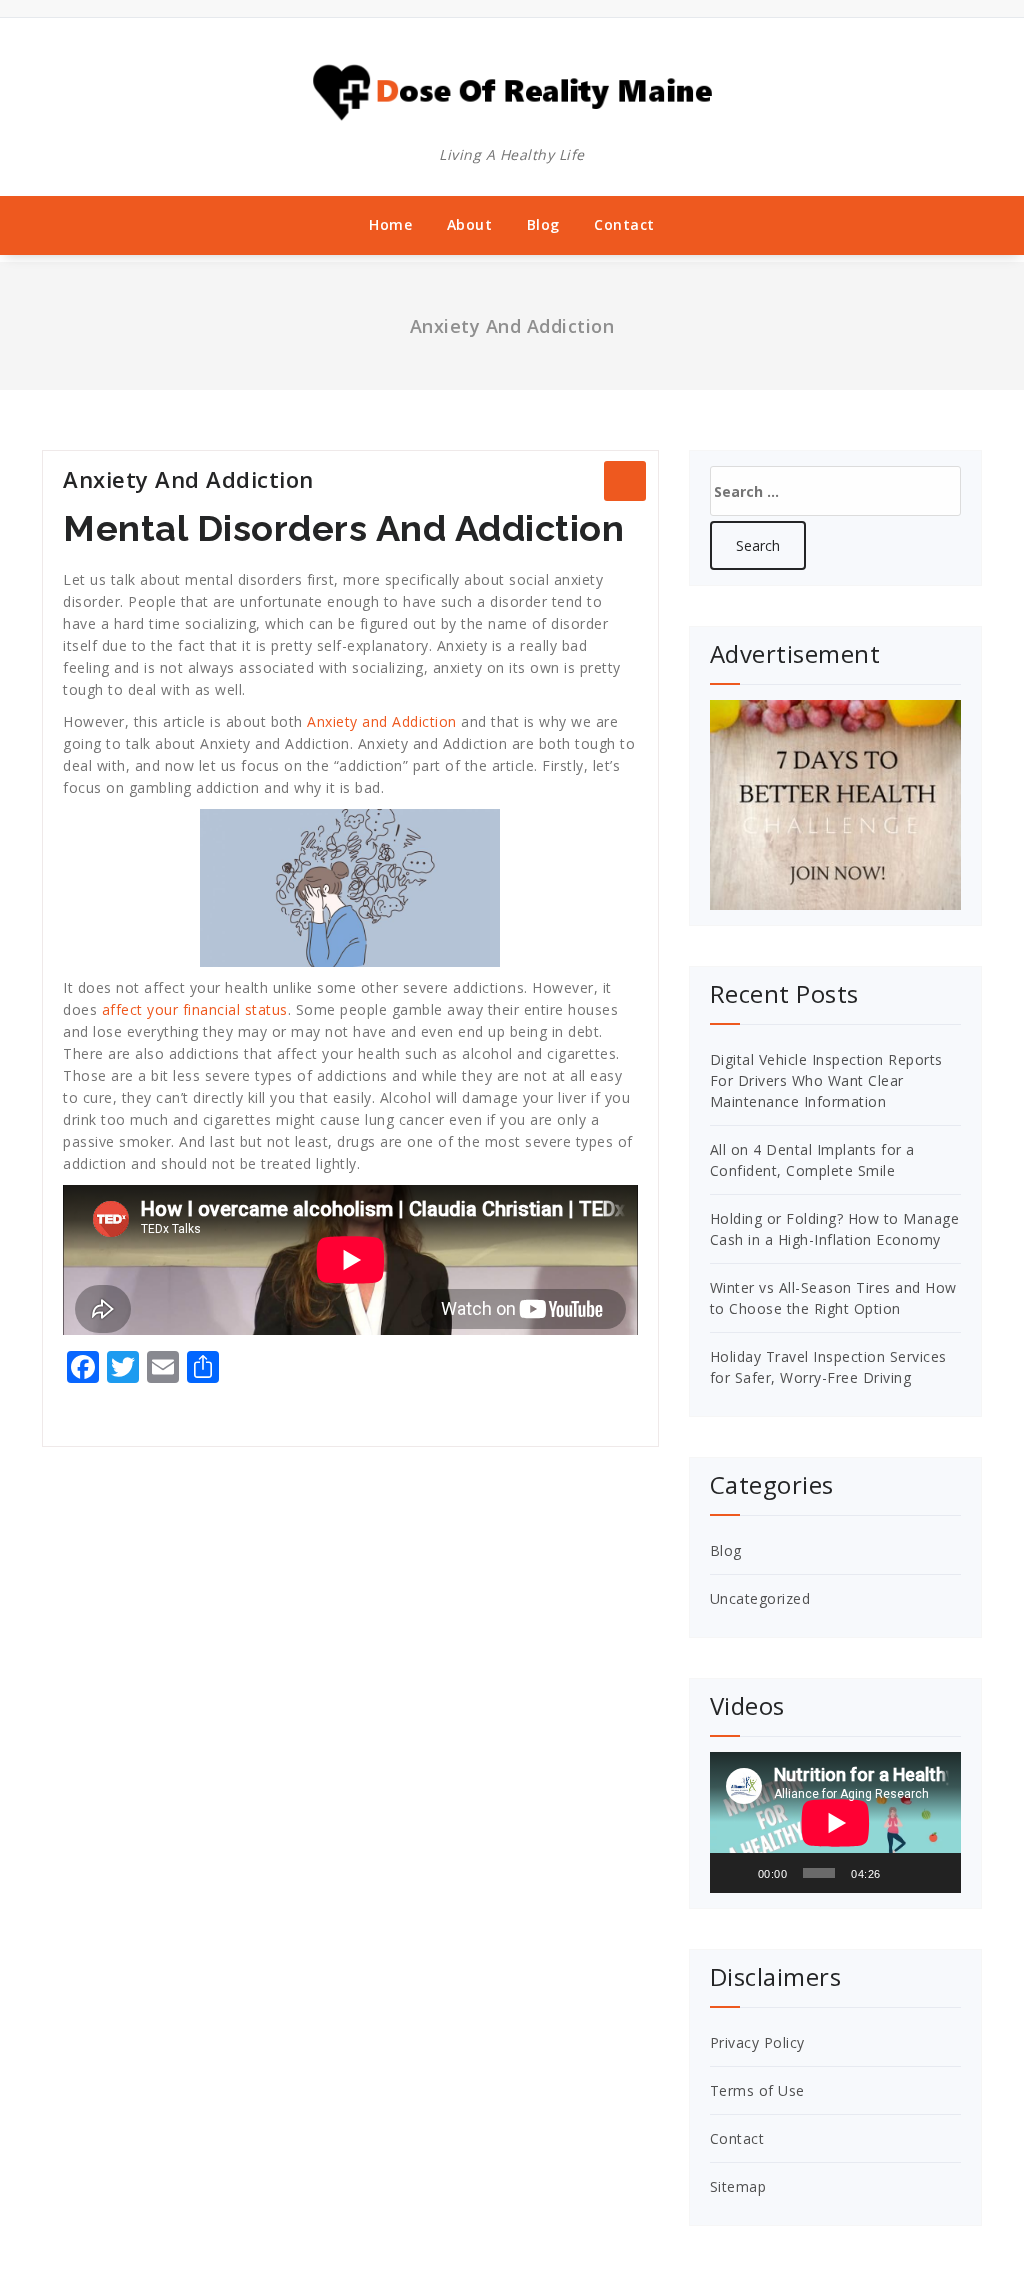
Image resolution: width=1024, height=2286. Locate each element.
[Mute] (903, 1873)
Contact (624, 224)
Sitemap (738, 2186)
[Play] (736, 1873)
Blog (543, 224)
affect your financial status (195, 1009)
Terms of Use (757, 2090)
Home (390, 224)
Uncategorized (760, 1598)
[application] (835, 1822)
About (470, 224)
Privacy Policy (757, 2042)
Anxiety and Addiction (382, 721)
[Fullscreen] (935, 1873)
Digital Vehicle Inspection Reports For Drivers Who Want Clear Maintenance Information (826, 1080)
